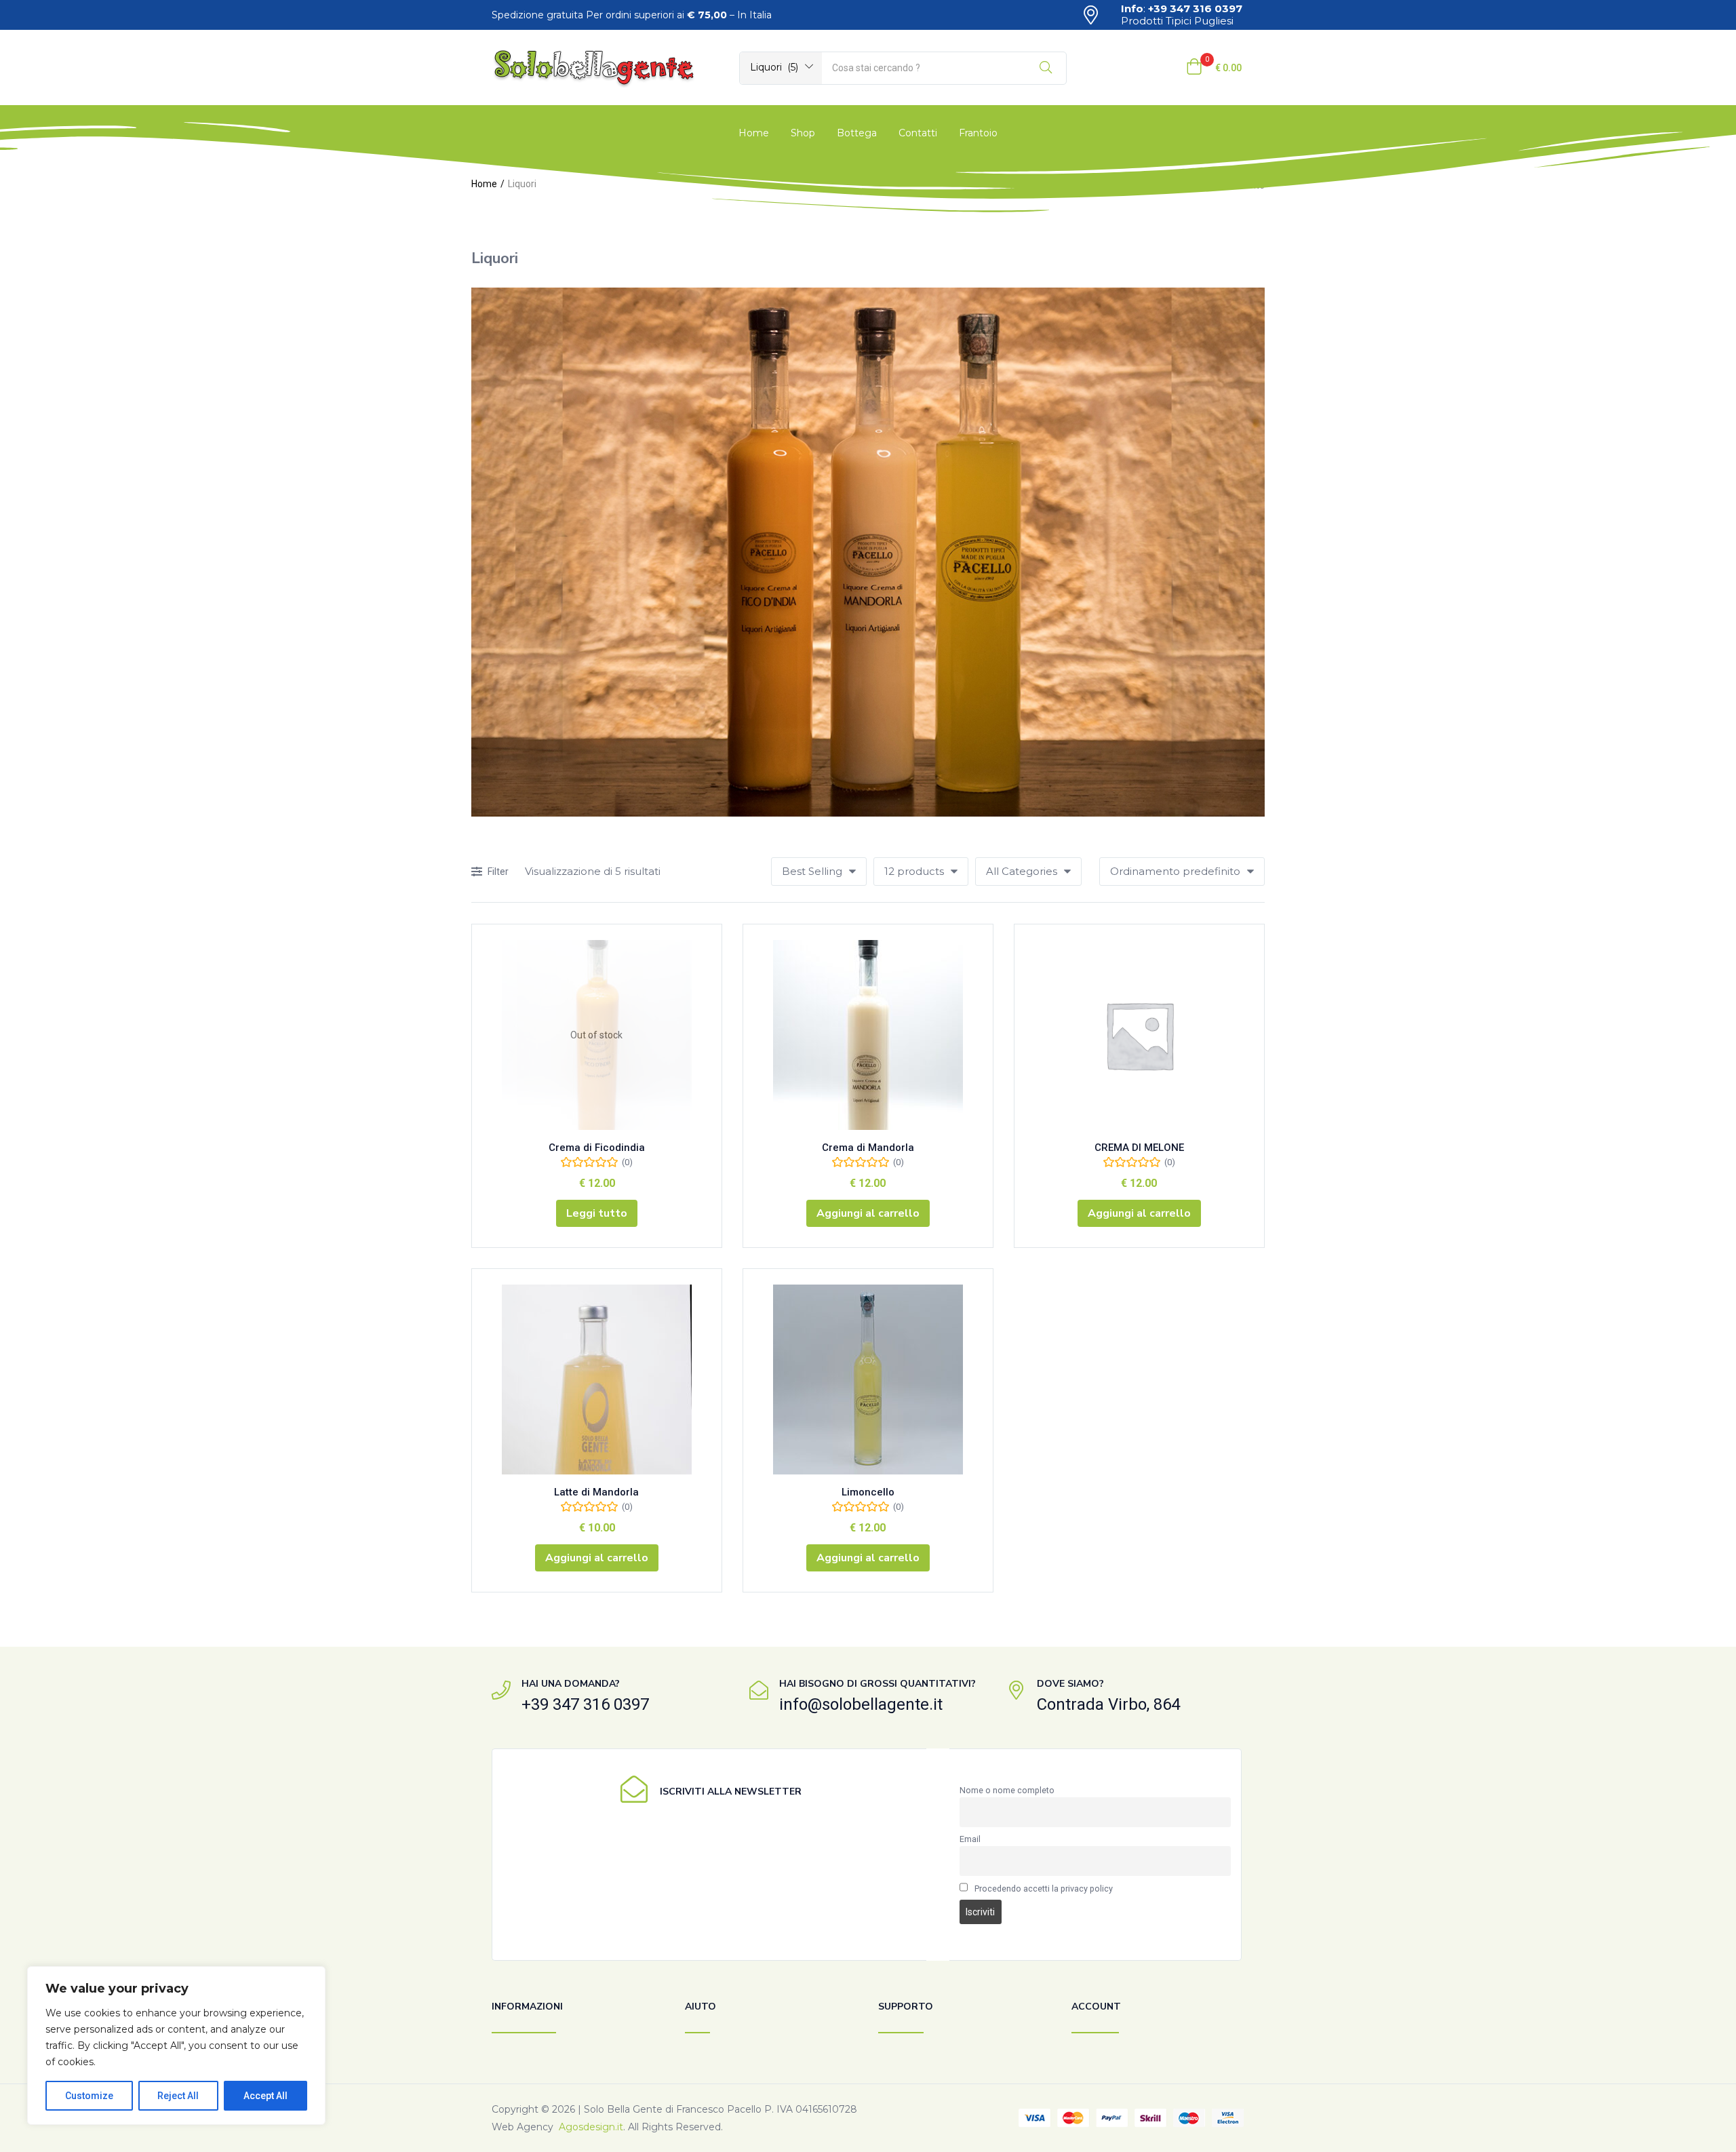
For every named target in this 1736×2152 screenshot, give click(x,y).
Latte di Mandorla (596, 1492)
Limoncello (868, 1492)
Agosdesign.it (591, 2127)
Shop (803, 133)
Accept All (265, 2096)
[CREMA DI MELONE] (1139, 1035)
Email (970, 1839)
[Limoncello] (868, 1380)
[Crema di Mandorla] (868, 1035)
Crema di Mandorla (868, 1148)
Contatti (918, 133)
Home (754, 133)
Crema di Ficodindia (597, 1148)
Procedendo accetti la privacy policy (1044, 1889)
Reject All (178, 2096)
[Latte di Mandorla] (597, 1380)
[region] (176, 2046)
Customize (89, 2096)
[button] (781, 67)
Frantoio (978, 133)
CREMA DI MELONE (1139, 1148)
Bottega (857, 133)
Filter (498, 872)
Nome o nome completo (1007, 1790)
